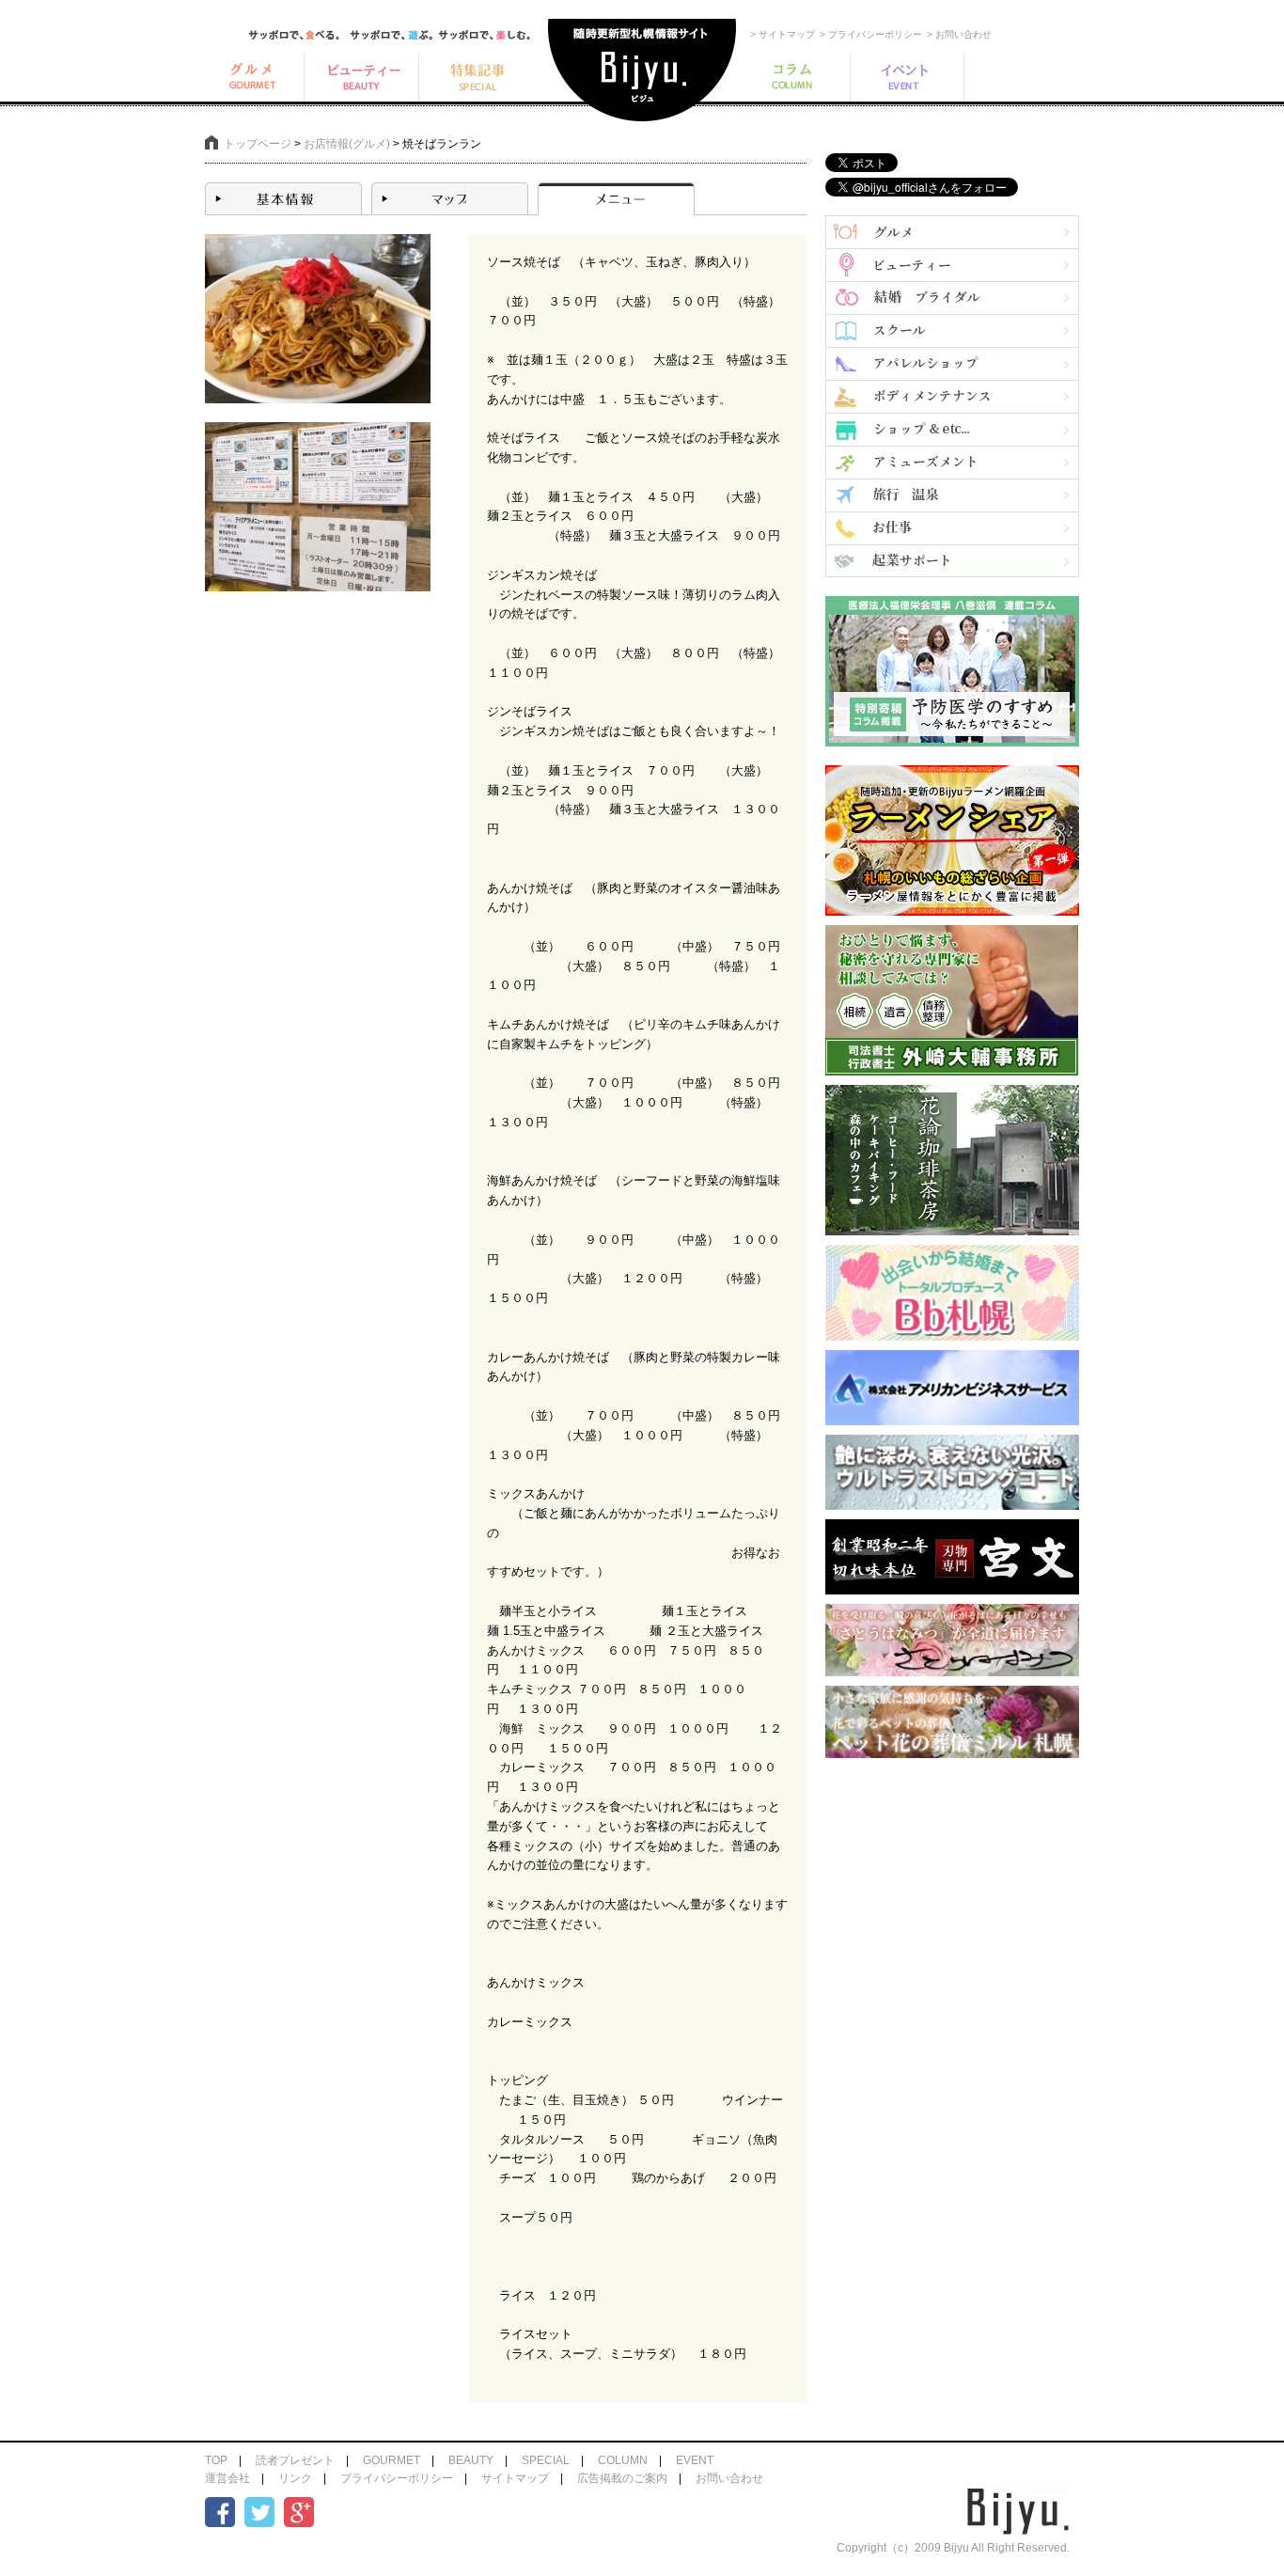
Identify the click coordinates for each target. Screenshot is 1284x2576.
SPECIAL (546, 2460)
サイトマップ (515, 2478)
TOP (216, 2460)
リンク (295, 2478)
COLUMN (623, 2460)
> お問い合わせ (959, 34)
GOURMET (391, 2460)
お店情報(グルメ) (347, 144)
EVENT (695, 2460)
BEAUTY (471, 2460)
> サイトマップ (783, 34)
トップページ (258, 144)
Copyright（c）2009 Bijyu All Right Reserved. (953, 2548)
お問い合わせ (729, 2478)
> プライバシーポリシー (871, 34)
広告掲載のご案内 (622, 2478)
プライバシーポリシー (397, 2478)
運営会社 (227, 2478)
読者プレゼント (295, 2460)
